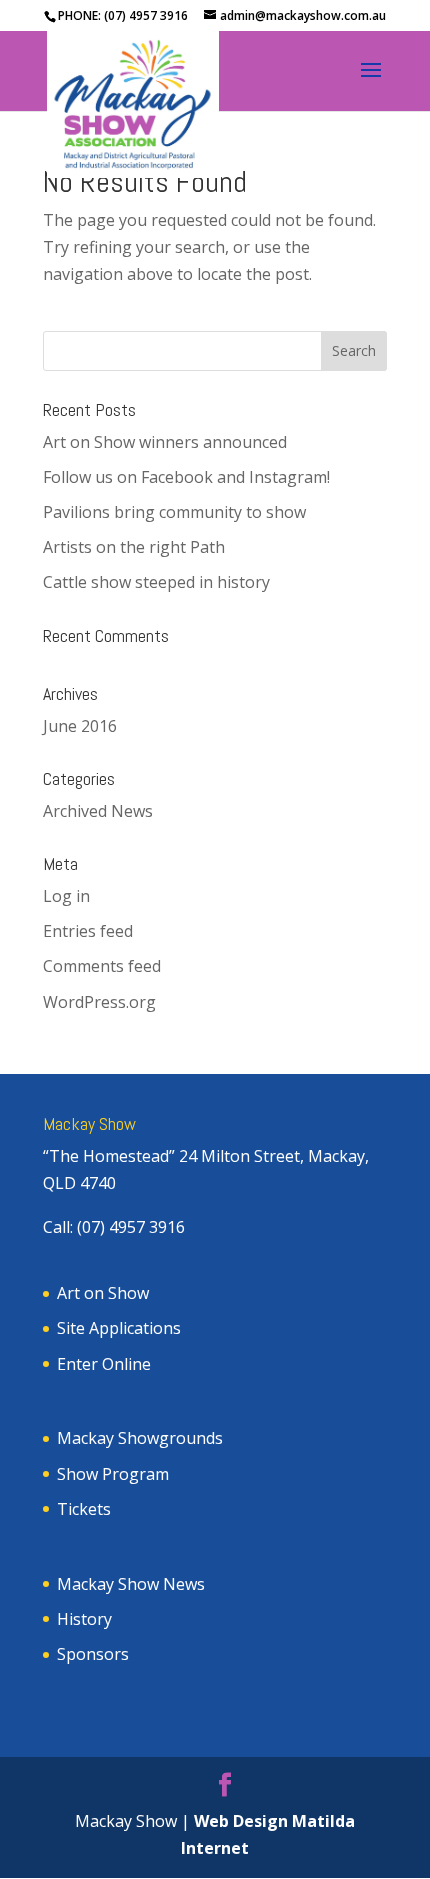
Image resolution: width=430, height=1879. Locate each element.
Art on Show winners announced (165, 442)
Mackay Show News (131, 1584)
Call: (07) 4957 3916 (114, 1227)
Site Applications (119, 1328)
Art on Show (103, 1293)
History (84, 1619)
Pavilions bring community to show (174, 512)
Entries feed (88, 931)
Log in (66, 896)
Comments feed (102, 966)
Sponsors (93, 1654)
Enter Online (104, 1364)
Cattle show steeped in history (156, 582)
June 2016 (80, 726)
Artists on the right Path (134, 547)
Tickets (84, 1509)
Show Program (113, 1474)
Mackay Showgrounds (140, 1438)
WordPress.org (99, 1002)
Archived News (98, 811)
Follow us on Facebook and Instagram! (186, 477)
